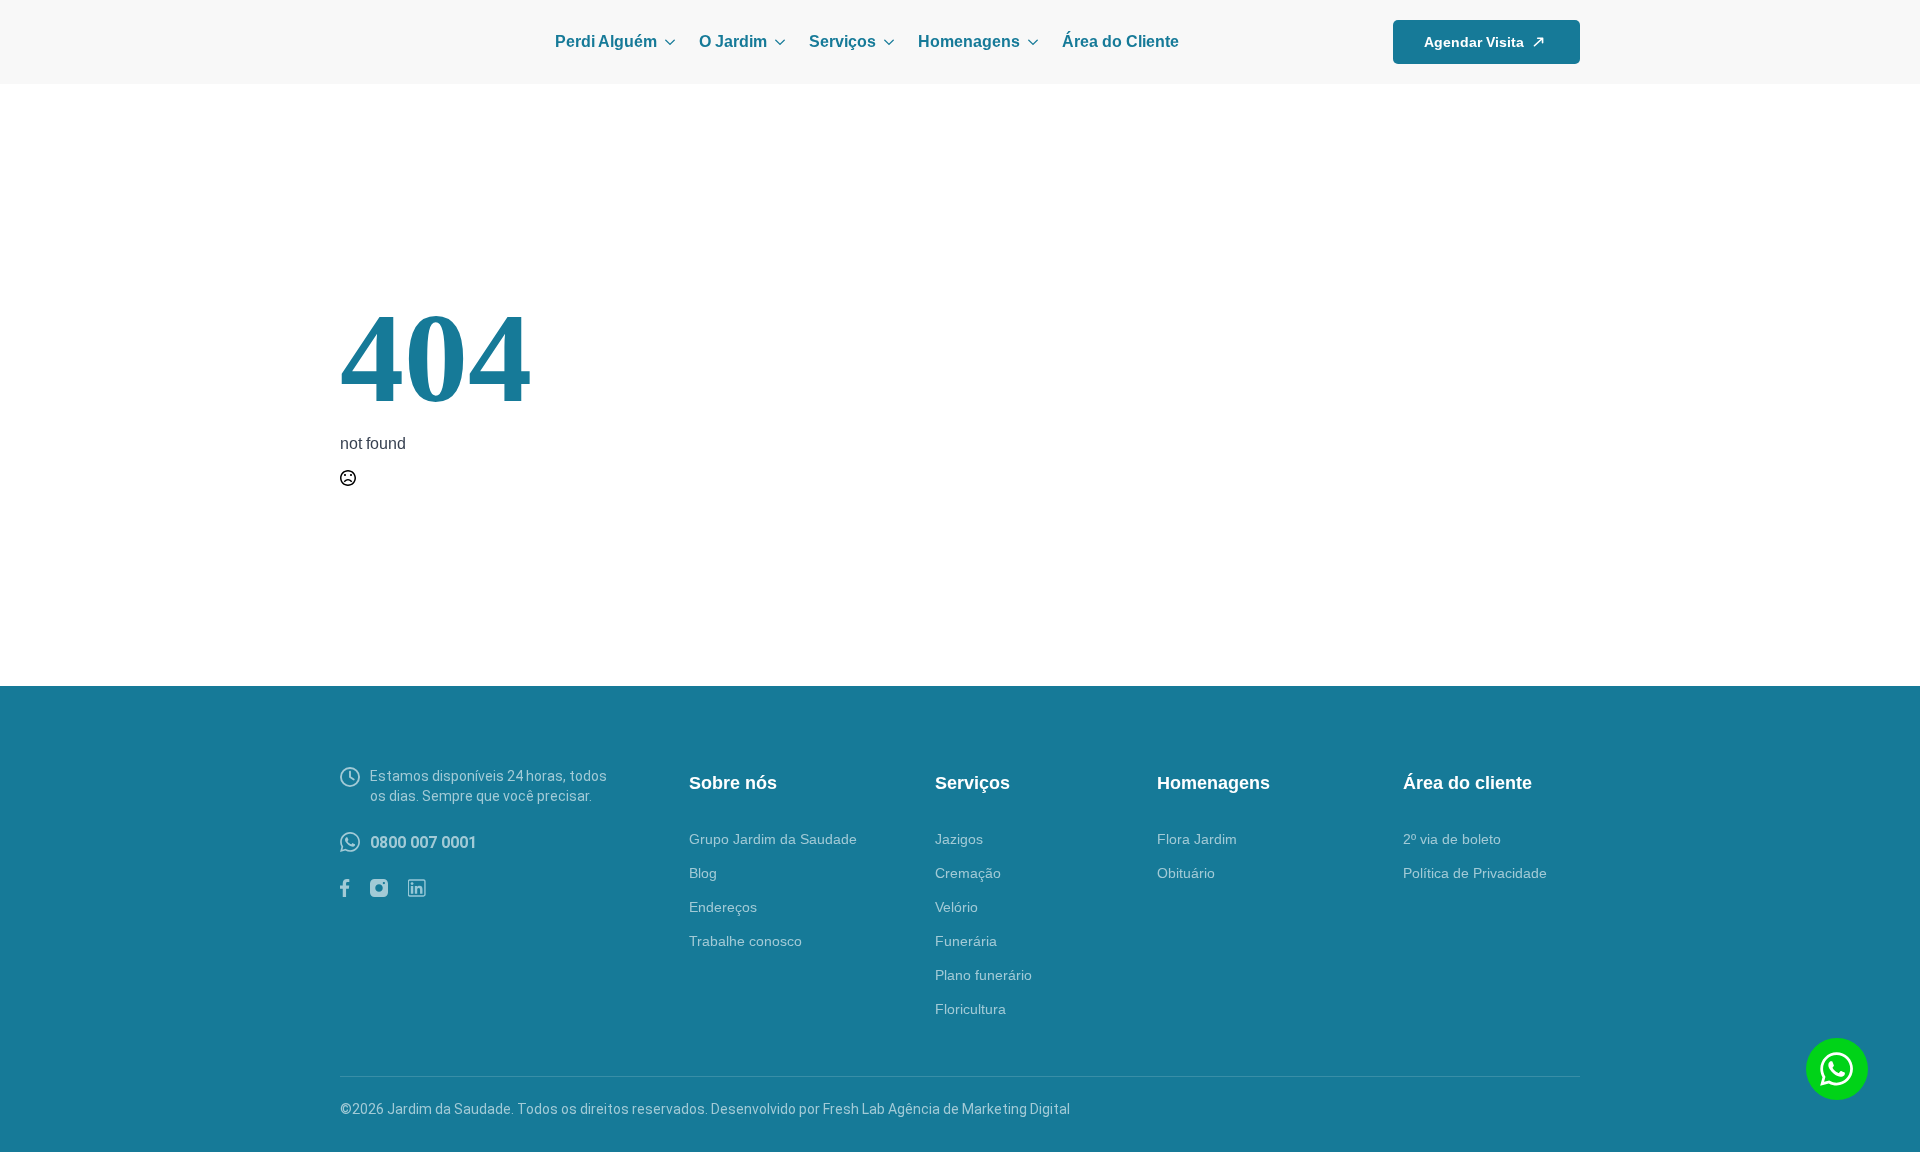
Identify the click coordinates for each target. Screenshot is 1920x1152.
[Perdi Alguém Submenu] (666, 42)
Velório (956, 907)
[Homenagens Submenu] (1029, 42)
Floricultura (970, 1009)
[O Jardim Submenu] (776, 42)
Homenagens (969, 41)
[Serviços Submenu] (885, 42)
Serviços (842, 41)
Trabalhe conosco (745, 941)
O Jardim (733, 41)
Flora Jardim (1197, 839)
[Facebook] (345, 888)
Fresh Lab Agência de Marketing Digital (946, 1109)
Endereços (723, 907)
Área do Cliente (1120, 41)
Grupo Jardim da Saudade (773, 839)
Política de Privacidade (1475, 873)
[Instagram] (379, 888)
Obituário (1186, 873)
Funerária (966, 941)
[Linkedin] (417, 888)
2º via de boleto (1452, 839)
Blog (703, 873)
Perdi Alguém (606, 41)
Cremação (968, 873)
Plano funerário (983, 975)
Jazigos (959, 839)
